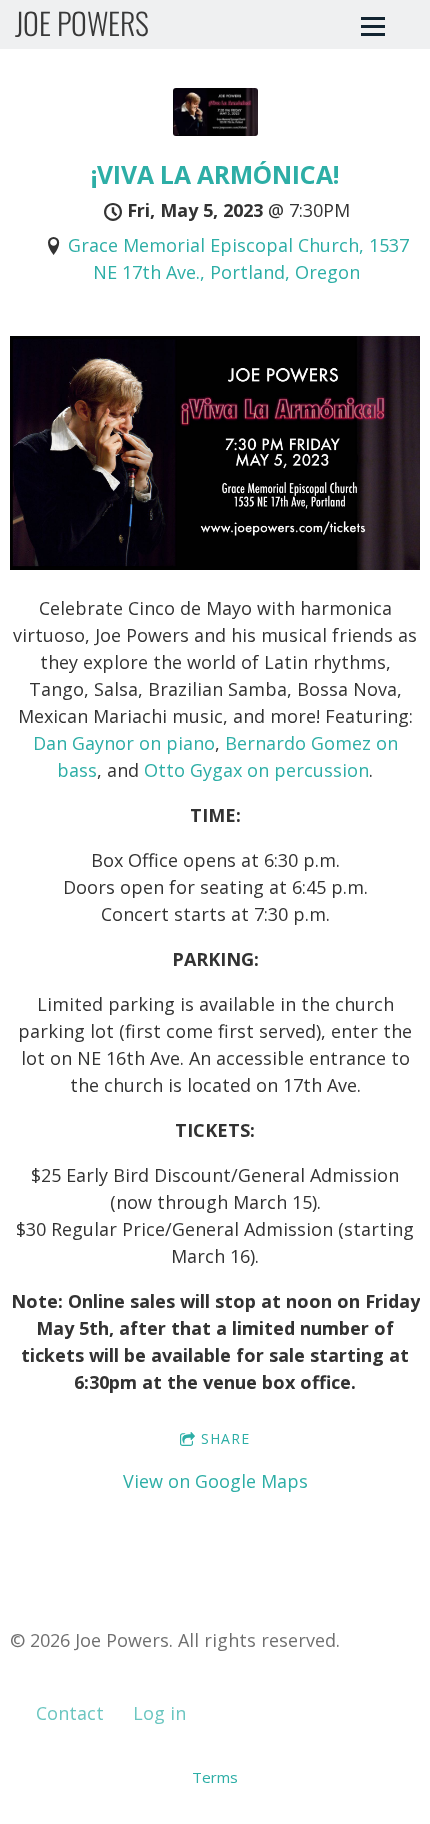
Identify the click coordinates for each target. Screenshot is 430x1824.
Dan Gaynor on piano (124, 743)
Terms (215, 1777)
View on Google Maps (215, 1481)
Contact (70, 1713)
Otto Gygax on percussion (256, 770)
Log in (159, 1713)
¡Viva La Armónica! (215, 174)
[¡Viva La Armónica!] (215, 129)
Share (225, 1438)
